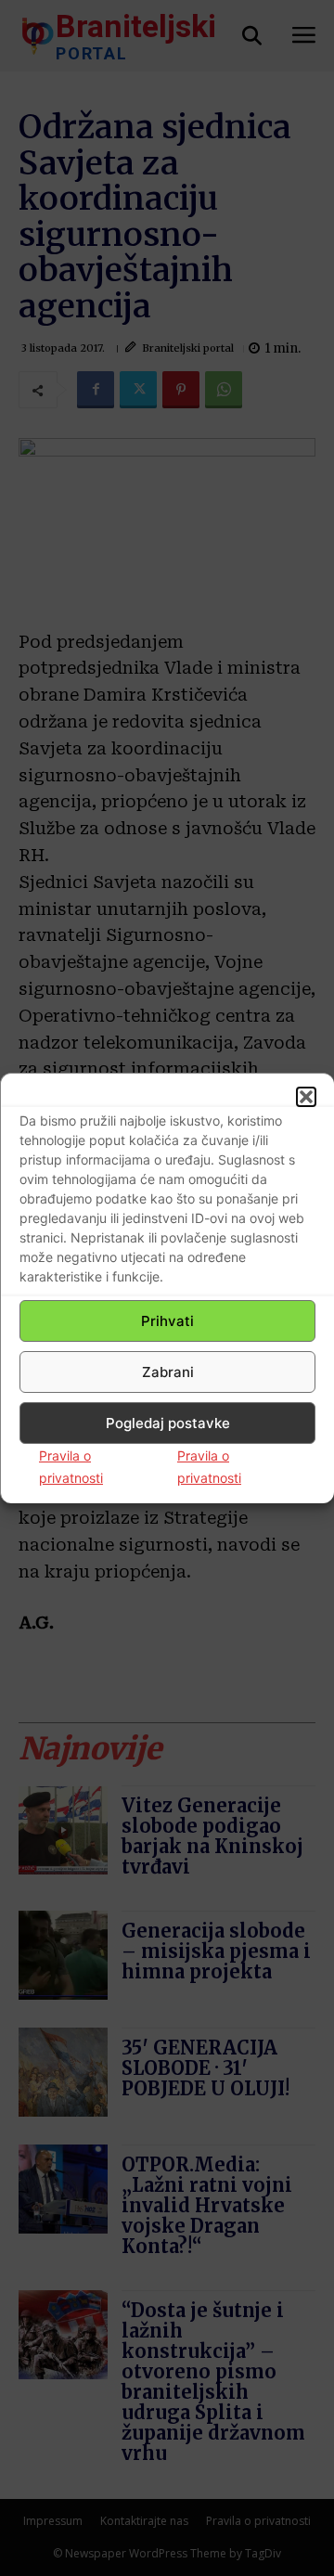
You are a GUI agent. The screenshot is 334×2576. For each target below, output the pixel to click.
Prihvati (167, 1321)
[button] (306, 1097)
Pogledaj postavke (168, 1423)
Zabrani (168, 1372)
